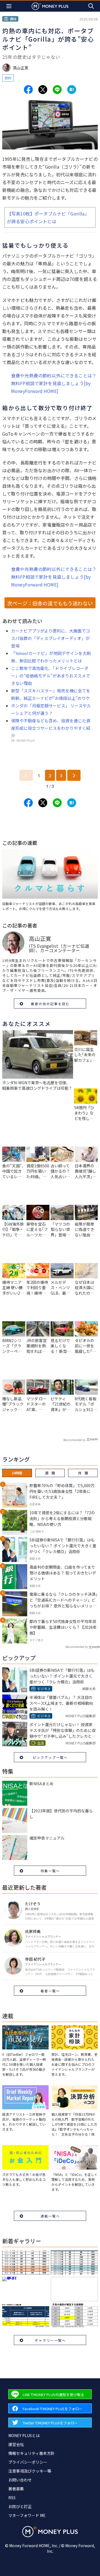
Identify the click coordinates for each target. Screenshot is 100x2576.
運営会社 (16, 2444)
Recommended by (74, 1440)
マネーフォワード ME (27, 2515)
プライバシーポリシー (28, 2462)
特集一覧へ (50, 1871)
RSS (12, 2498)
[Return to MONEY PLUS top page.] (50, 6)
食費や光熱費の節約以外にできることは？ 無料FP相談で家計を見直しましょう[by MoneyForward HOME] (54, 383)
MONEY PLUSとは (24, 2435)
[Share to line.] (57, 90)
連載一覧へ (50, 2216)
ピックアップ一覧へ (50, 1757)
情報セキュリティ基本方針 (32, 2453)
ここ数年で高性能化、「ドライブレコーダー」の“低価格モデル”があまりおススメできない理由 (51, 676)
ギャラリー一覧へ (50, 2340)
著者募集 (16, 2489)
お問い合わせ (20, 2480)
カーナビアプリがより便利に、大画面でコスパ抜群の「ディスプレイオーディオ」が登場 (51, 638)
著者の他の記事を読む (50, 1004)
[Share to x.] (43, 90)
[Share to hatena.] (72, 90)
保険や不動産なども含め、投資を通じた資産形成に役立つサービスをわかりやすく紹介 (51, 728)
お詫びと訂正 (20, 2506)
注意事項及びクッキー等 (30, 2471)
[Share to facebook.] (28, 90)
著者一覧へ (50, 1991)
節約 (8, 78)
